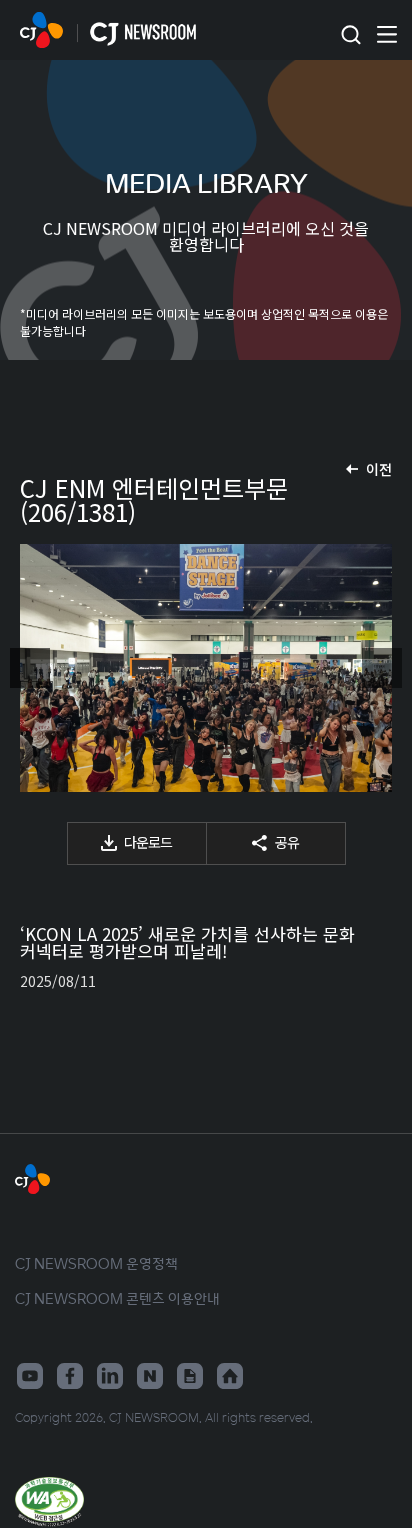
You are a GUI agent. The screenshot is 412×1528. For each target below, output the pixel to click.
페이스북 (70, 1376)
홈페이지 (230, 1376)
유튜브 (30, 1376)
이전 (379, 469)
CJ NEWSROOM (41, 30)
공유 (287, 842)
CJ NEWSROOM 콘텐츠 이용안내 (117, 1298)
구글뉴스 (190, 1376)
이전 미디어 (30, 668)
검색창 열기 (350, 35)
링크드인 (110, 1376)
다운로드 (148, 842)
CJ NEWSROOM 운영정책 (96, 1263)
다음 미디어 (382, 668)
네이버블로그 (150, 1376)
